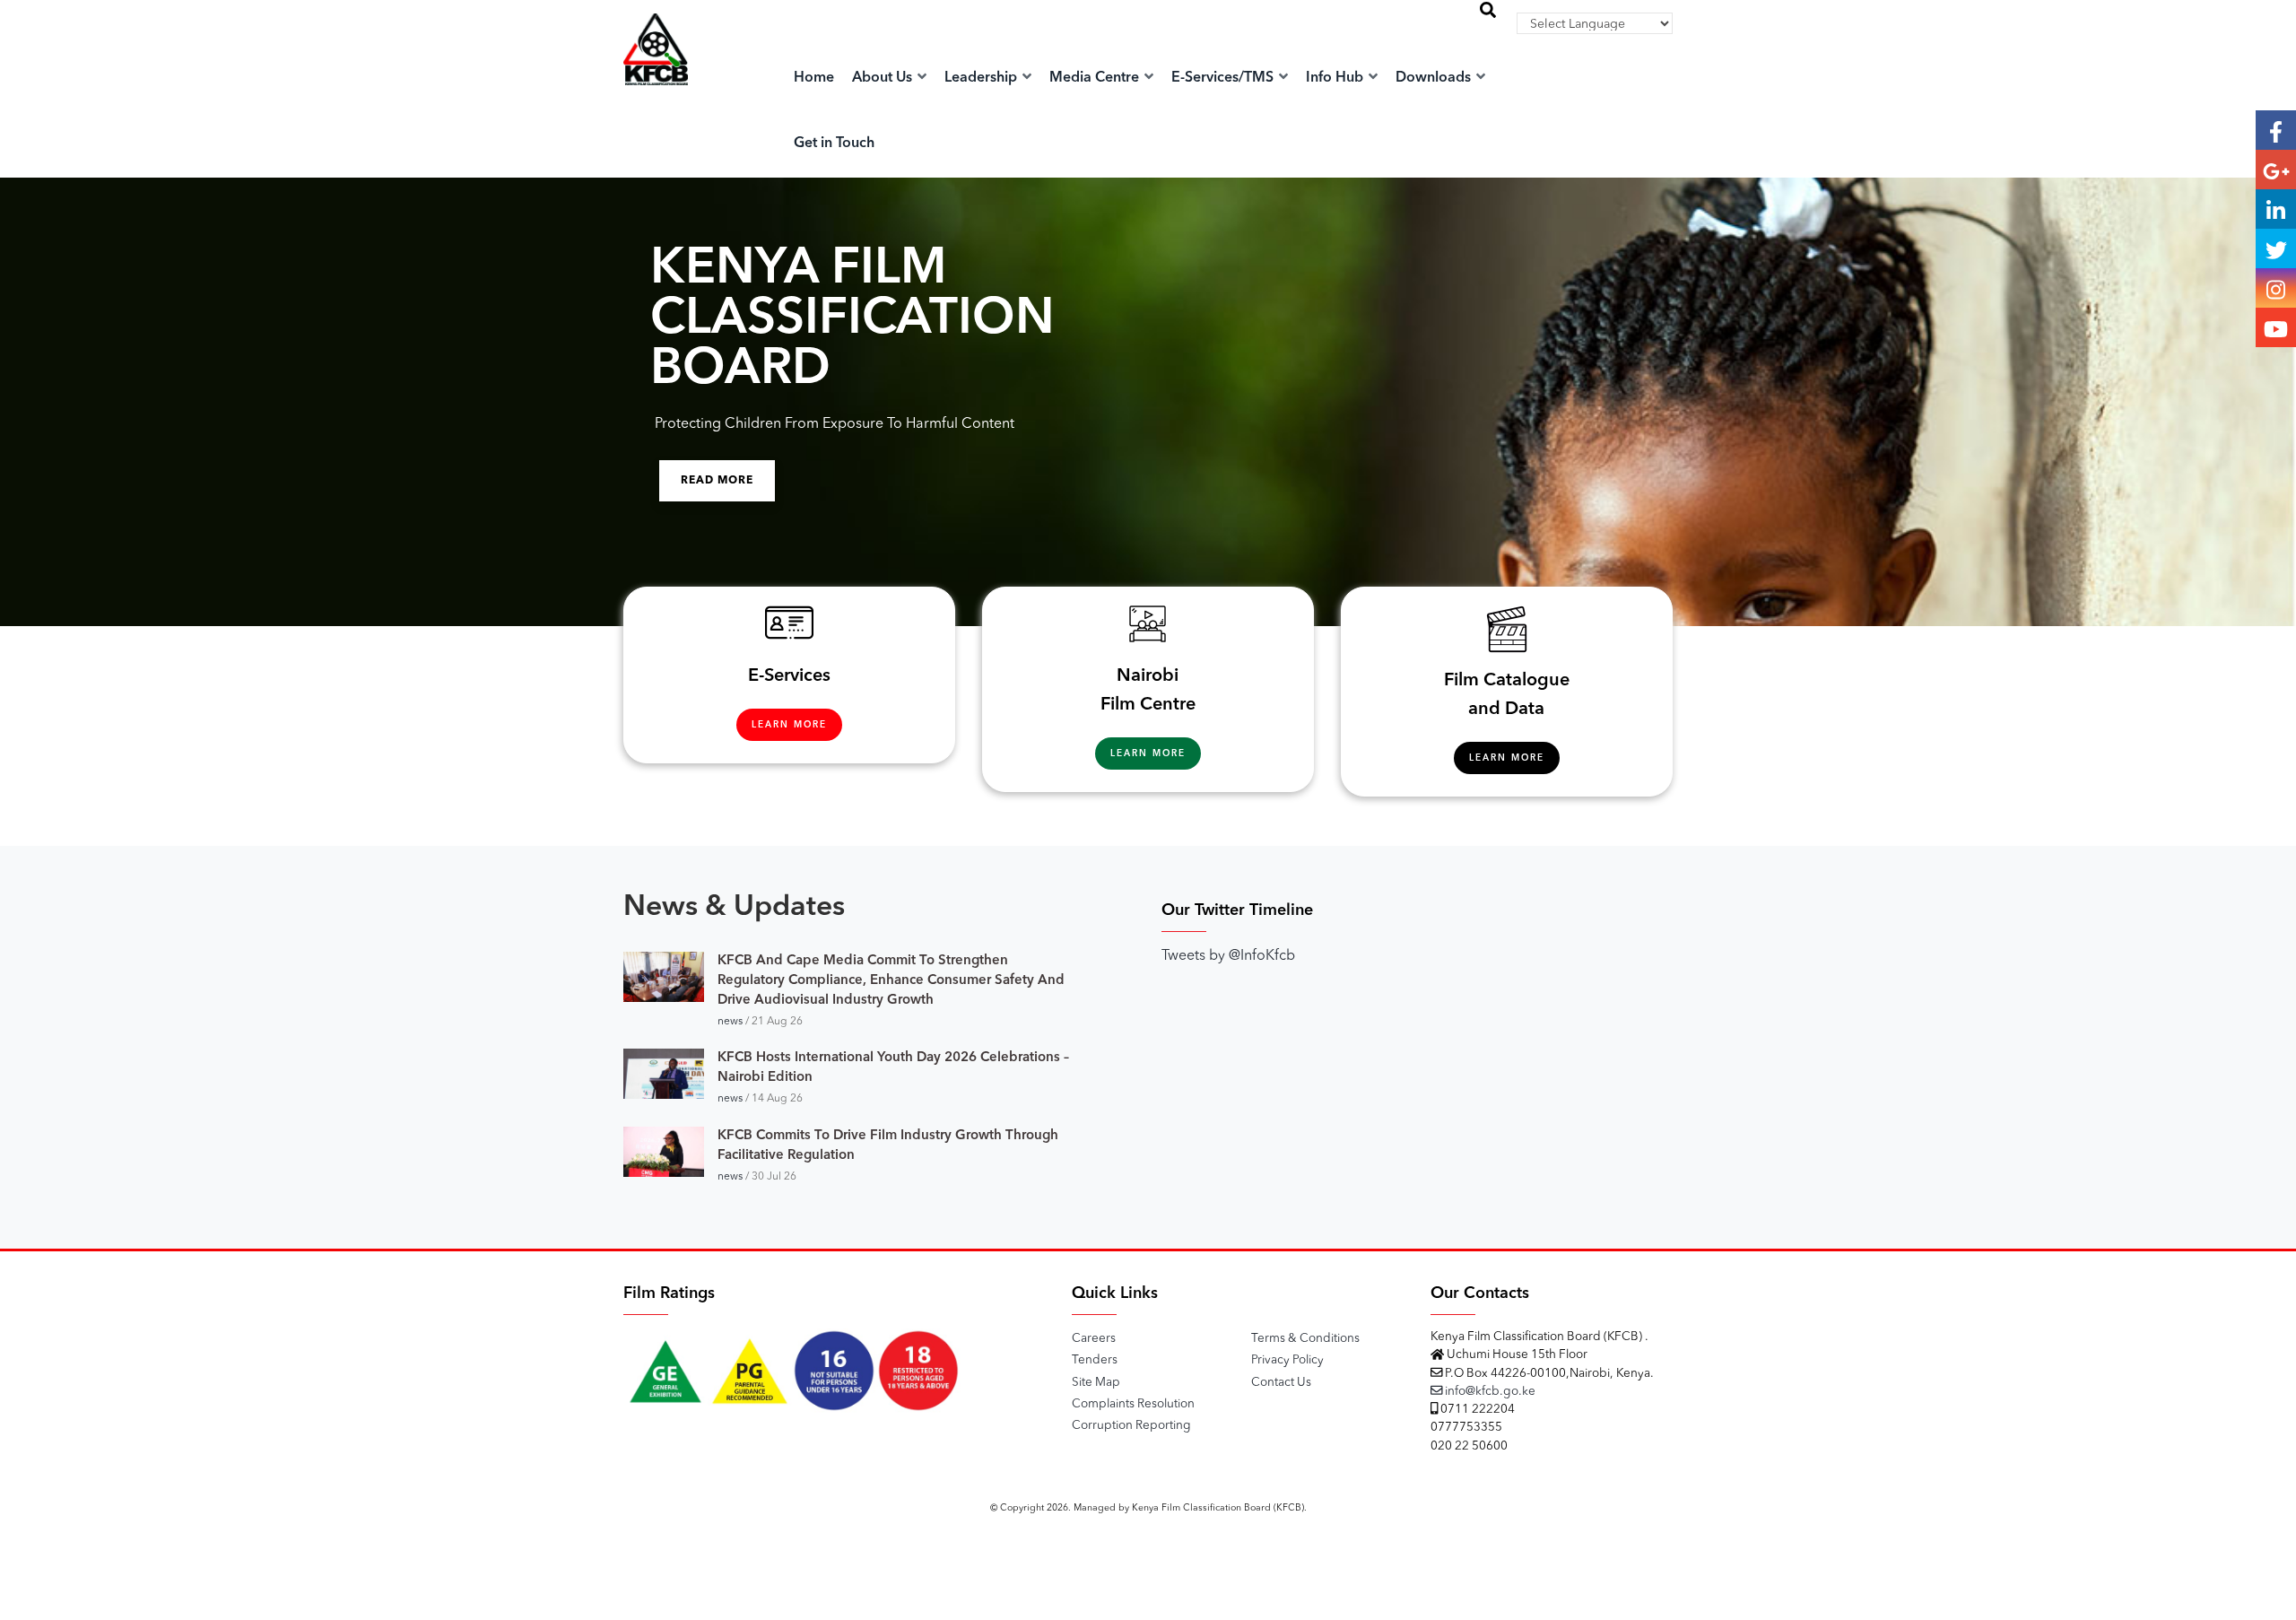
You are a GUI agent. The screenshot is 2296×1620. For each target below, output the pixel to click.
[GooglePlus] (2276, 170)
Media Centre (1096, 78)
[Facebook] (2276, 130)
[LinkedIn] (2276, 209)
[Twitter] (2276, 248)
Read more (717, 481)
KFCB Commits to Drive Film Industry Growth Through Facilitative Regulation (888, 1146)
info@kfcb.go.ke (1489, 1392)
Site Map (1096, 1383)
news (730, 1022)
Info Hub (1336, 78)
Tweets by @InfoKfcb (1228, 956)
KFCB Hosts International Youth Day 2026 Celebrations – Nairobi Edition (893, 1068)
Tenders (1095, 1360)
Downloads (1435, 78)
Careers (1094, 1339)
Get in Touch (834, 144)
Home (814, 78)
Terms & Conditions (1305, 1339)
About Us (884, 78)
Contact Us (1281, 1383)
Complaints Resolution (1133, 1404)
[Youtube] (2276, 327)
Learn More (789, 725)
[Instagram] (2276, 288)
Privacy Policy (1287, 1360)
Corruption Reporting (1131, 1426)
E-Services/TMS (1224, 78)
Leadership (983, 78)
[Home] (656, 68)
